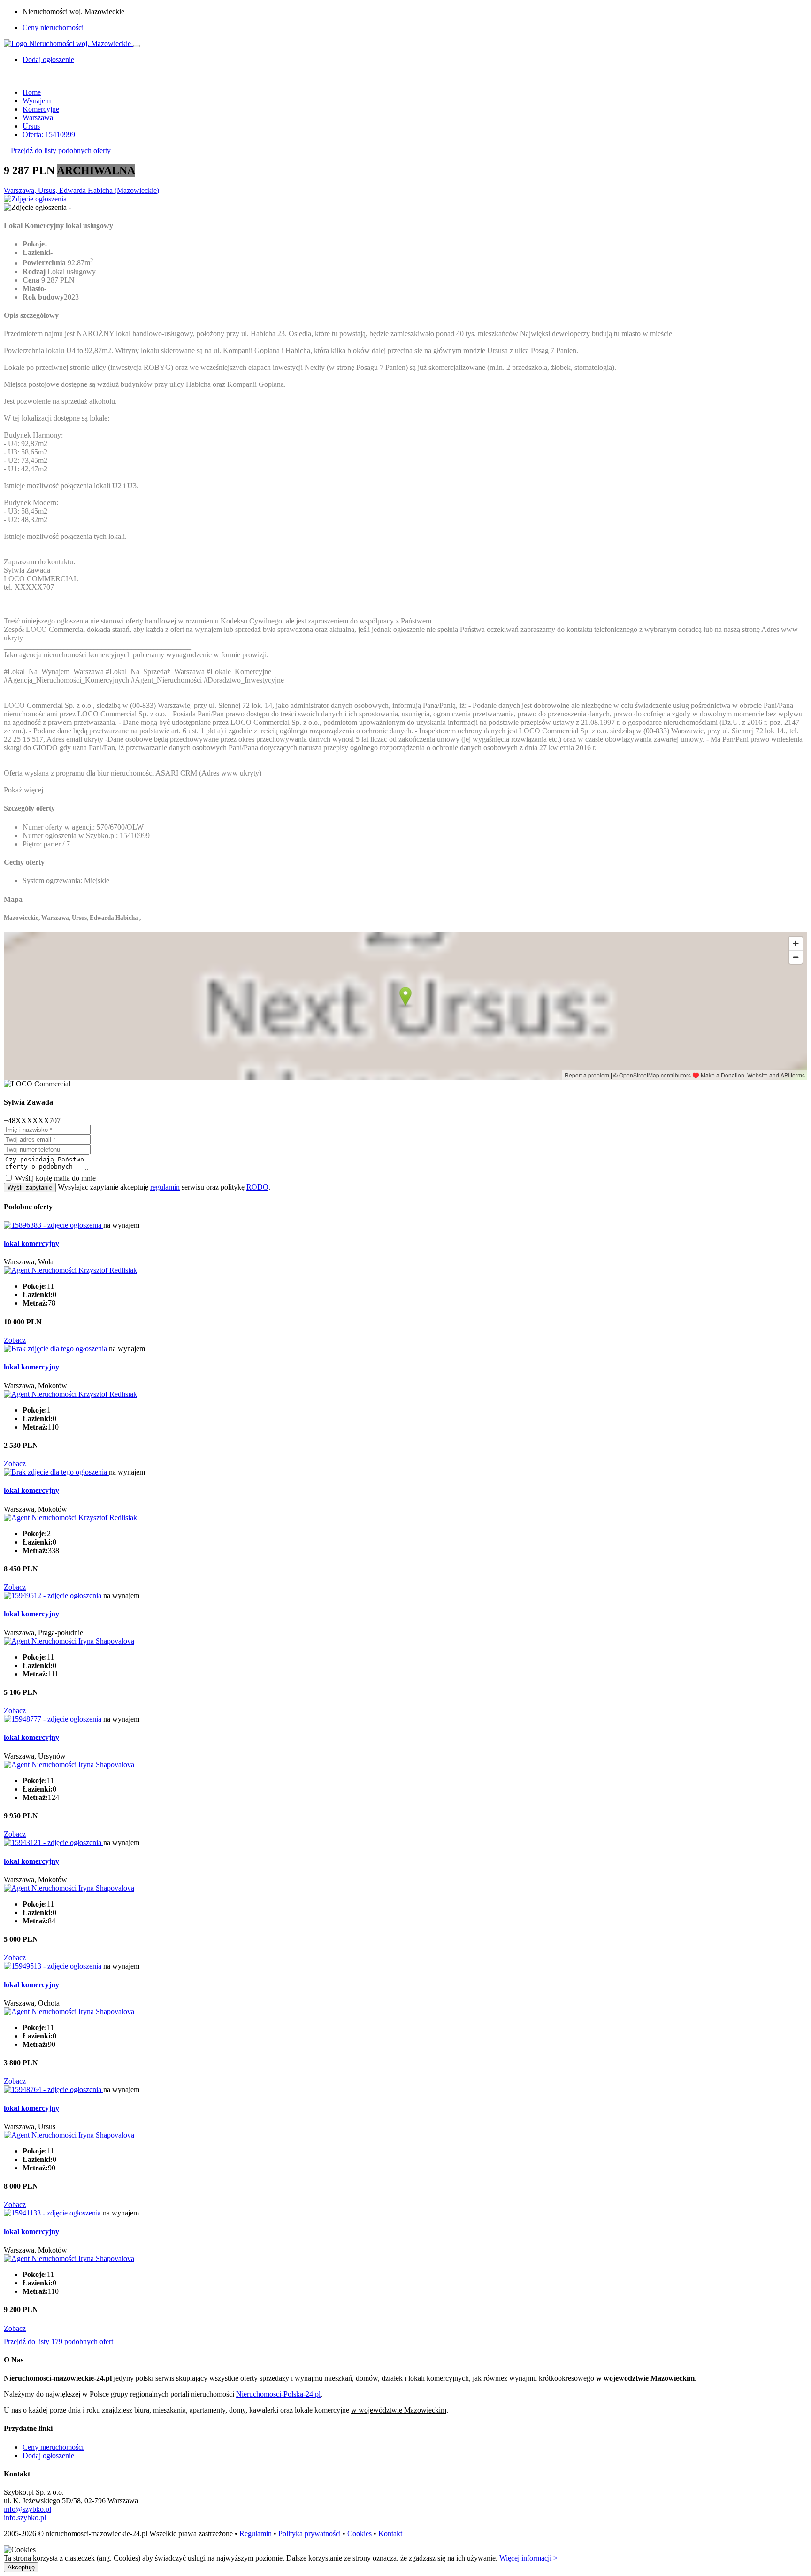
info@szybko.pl (27, 2509)
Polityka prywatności (310, 2534)
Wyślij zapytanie (30, 1188)
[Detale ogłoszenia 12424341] (56, 1472)
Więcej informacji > (528, 2558)
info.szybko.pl (25, 2518)
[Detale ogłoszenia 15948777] (54, 1719)
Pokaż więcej (23, 790)
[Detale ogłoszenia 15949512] (54, 1596)
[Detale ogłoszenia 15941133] (53, 2213)
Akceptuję (21, 2567)
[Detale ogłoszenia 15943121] (54, 1842)
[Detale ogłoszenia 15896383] (54, 1225)
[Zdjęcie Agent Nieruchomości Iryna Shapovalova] (69, 1641)
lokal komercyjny (31, 1243)
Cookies (360, 2534)
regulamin (165, 1187)
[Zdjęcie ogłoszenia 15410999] (37, 199)
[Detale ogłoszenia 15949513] (54, 1966)
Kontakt (390, 2534)
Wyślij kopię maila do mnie (55, 1178)
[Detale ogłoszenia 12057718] (56, 1349)
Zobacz (15, 1340)
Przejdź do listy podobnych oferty (61, 150)
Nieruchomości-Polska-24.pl (278, 2394)
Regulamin (256, 2534)
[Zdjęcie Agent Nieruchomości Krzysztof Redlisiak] (70, 1270)
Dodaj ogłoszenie (48, 2456)
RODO (257, 1187)
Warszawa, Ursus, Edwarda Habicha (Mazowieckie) (81, 190)
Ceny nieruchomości (53, 27)
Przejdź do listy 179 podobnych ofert (58, 2341)
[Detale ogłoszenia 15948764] (54, 2089)
